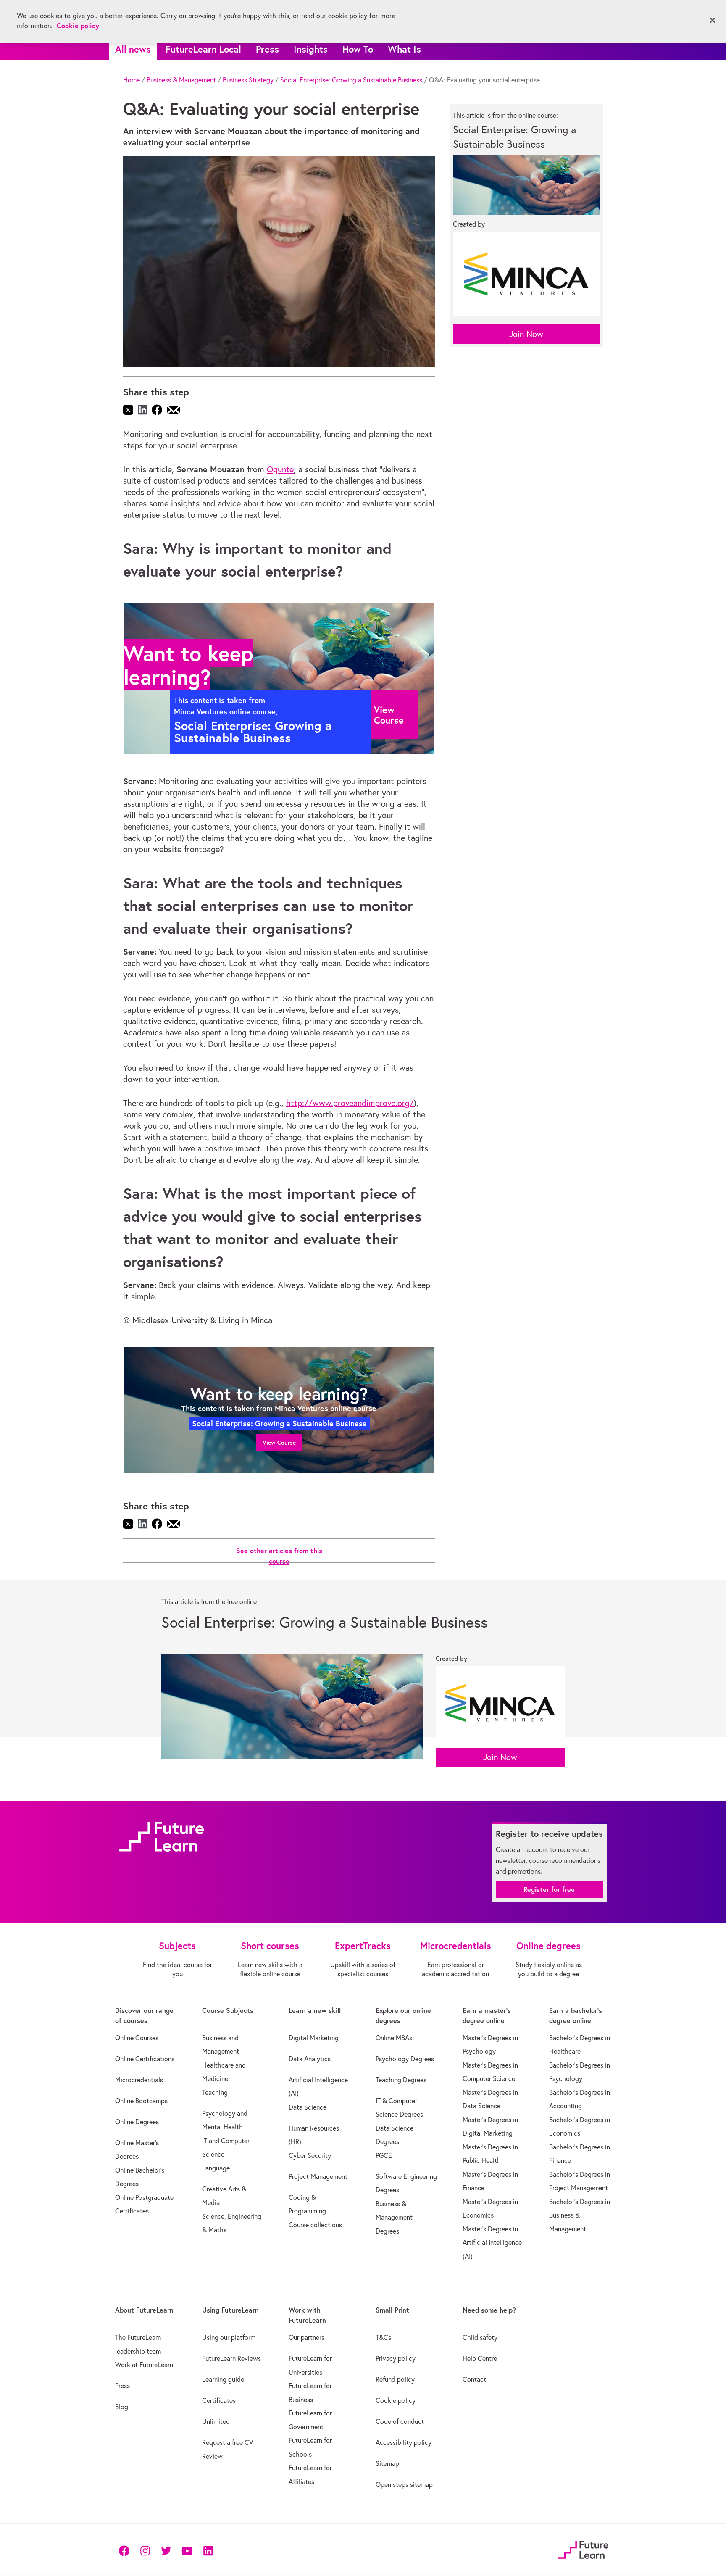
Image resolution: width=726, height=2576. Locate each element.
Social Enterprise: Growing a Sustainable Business (351, 80)
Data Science (308, 2107)
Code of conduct (400, 2421)
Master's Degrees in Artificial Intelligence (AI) (492, 2243)
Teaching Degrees (401, 2080)
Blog (122, 2407)
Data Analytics (310, 2059)
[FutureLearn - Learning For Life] (583, 2549)
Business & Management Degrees (394, 2217)
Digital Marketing (314, 2038)
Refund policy (395, 2379)
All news (133, 49)
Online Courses (137, 2038)
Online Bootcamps (141, 2101)
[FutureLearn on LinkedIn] (208, 2550)
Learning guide (223, 2379)
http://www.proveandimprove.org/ (350, 1103)
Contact (474, 2379)
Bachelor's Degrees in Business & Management (580, 2215)
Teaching (215, 2092)
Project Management (318, 2176)
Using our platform (229, 2337)
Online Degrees (137, 2122)
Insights (311, 49)
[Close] (713, 21)
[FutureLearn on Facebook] (126, 2550)
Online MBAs (394, 2038)
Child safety (480, 2337)
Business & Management (181, 80)
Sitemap (387, 2463)
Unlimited (216, 2421)
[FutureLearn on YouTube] (187, 2550)
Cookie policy (396, 2400)
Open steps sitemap (404, 2484)
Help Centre (480, 2358)
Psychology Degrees (405, 2059)
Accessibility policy (404, 2442)
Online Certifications (145, 2059)
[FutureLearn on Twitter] (166, 2550)
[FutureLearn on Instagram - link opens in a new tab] (145, 2550)
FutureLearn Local (203, 49)
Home (132, 80)
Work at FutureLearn (144, 2365)
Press (267, 49)
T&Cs (383, 2337)
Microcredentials (139, 2080)
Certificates (219, 2400)
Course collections (315, 2225)
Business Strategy (248, 80)
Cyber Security (310, 2155)
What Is (404, 49)
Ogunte (280, 469)
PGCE (384, 2155)
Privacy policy (396, 2358)
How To (358, 49)
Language (216, 2168)
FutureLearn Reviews (231, 2358)
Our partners (306, 2337)
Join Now (526, 334)
